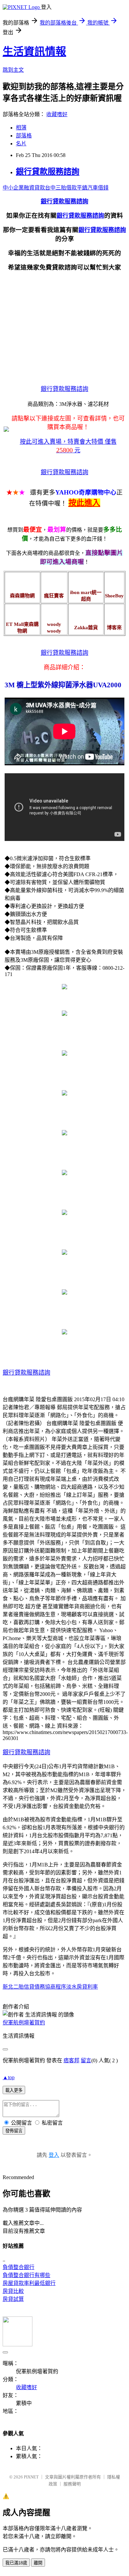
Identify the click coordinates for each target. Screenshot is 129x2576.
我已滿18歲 (16, 2563)
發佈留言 (14, 2131)
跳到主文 (13, 70)
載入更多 (14, 2090)
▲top (9, 2077)
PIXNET (31, 2477)
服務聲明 (72, 2484)
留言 (86, 2060)
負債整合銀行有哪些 (26, 2275)
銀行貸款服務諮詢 (48, 172)
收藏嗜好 (57, 114)
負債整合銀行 (19, 2267)
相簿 (21, 128)
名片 (21, 144)
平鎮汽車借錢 (93, 188)
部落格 (24, 136)
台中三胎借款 (61, 188)
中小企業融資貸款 (24, 188)
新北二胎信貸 (19, 1987)
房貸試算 (13, 2299)
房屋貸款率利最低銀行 (29, 2283)
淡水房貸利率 (82, 1987)
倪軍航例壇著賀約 (24, 2023)
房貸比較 (13, 2291)
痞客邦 (71, 2060)
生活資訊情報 (34, 51)
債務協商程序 (50, 1987)
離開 (38, 2563)
